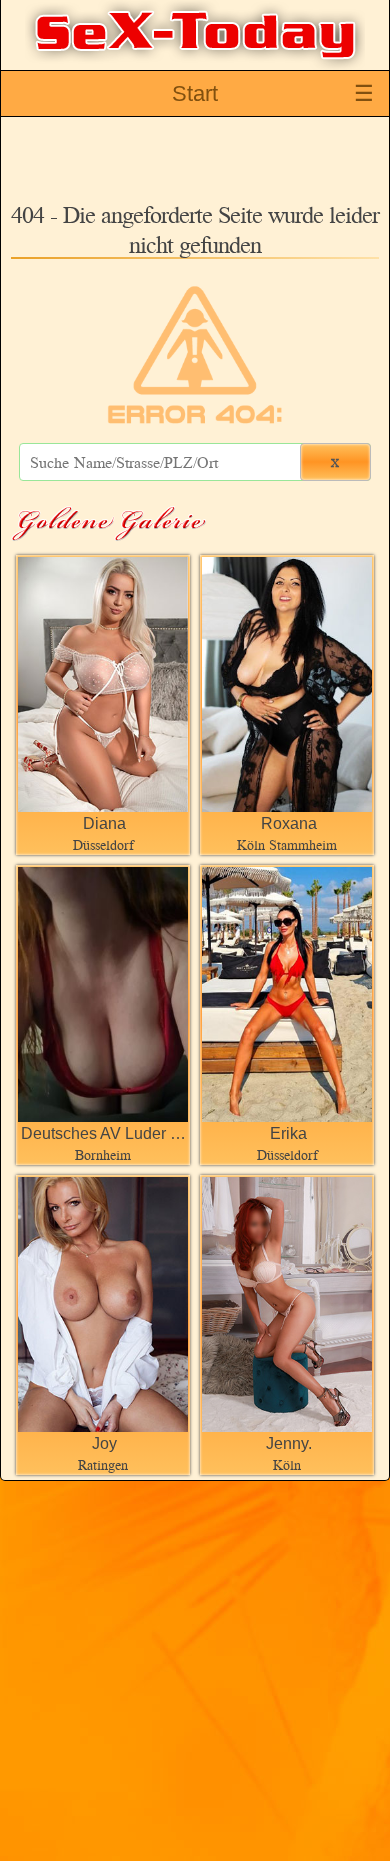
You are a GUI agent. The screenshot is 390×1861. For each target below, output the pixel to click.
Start (195, 93)
